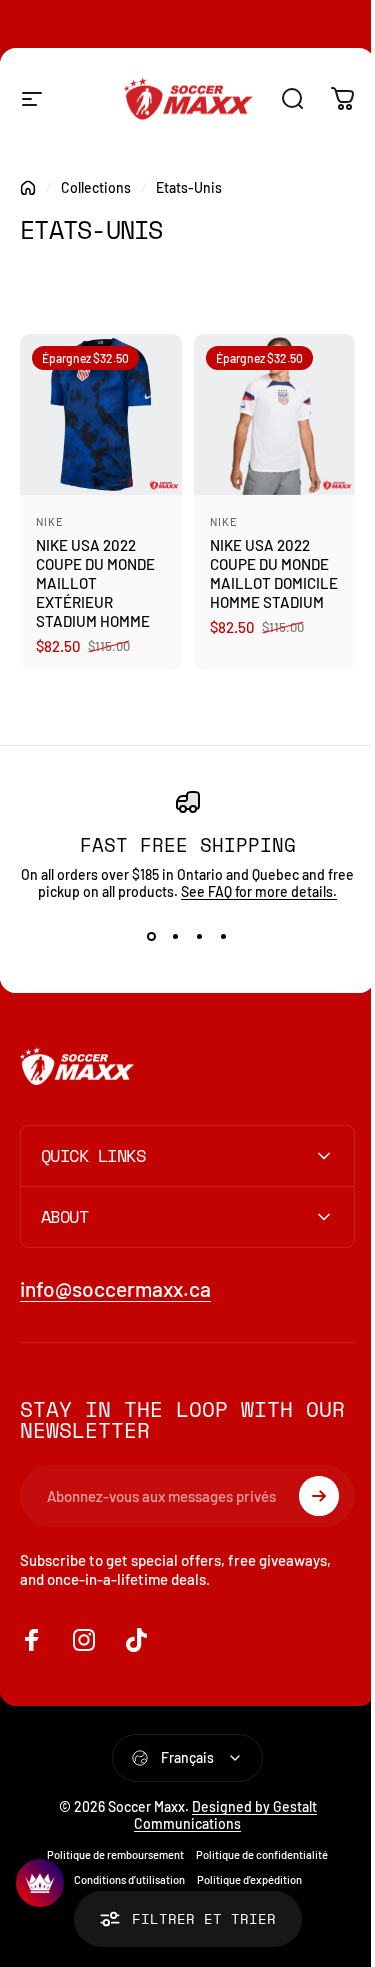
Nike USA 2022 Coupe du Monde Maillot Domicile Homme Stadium (274, 573)
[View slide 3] (200, 936)
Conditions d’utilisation (121, 1871)
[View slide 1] (152, 936)
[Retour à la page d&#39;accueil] (28, 188)
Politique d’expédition (241, 1871)
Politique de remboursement (108, 1846)
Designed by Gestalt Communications (218, 1807)
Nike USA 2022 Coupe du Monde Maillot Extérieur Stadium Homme (95, 583)
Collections (96, 187)
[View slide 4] (224, 936)
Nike (50, 521)
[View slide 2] (176, 936)
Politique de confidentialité (255, 1846)
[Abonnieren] (304, 1488)
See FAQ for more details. (259, 891)
